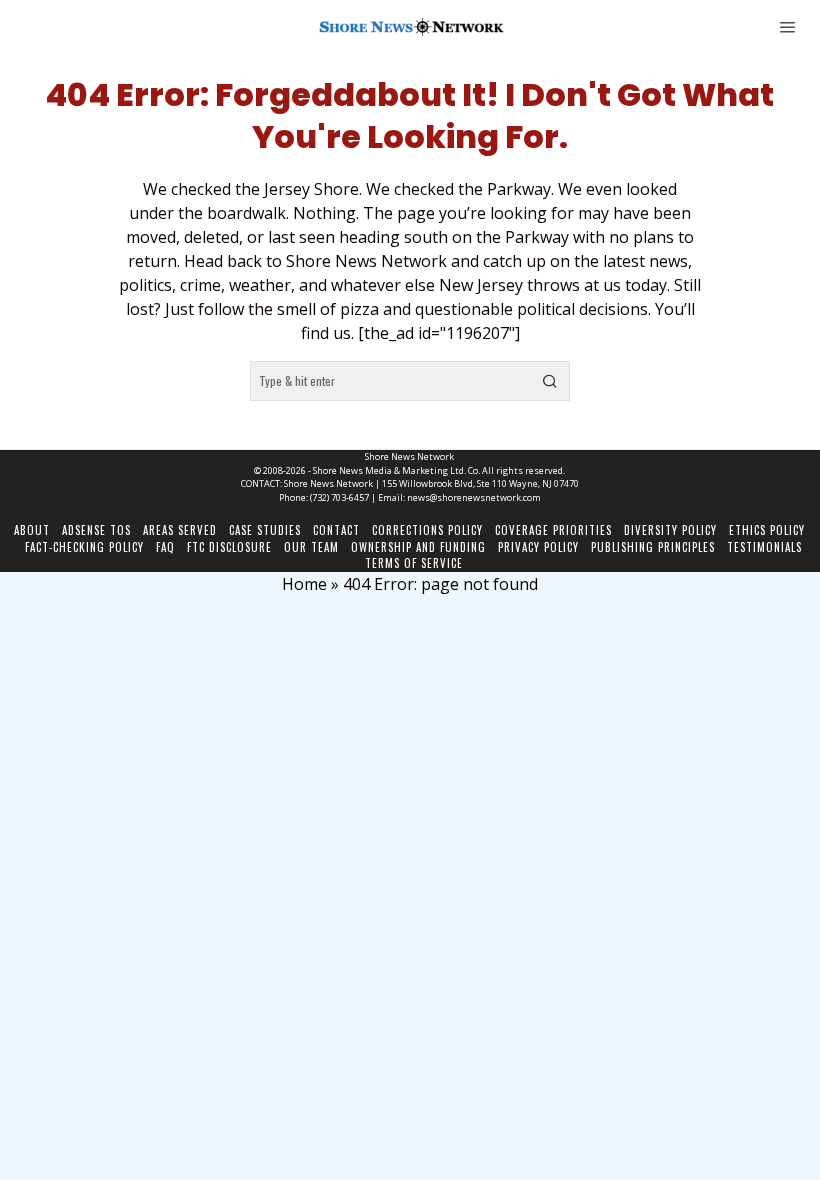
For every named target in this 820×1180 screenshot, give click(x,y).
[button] (550, 381)
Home (304, 584)
